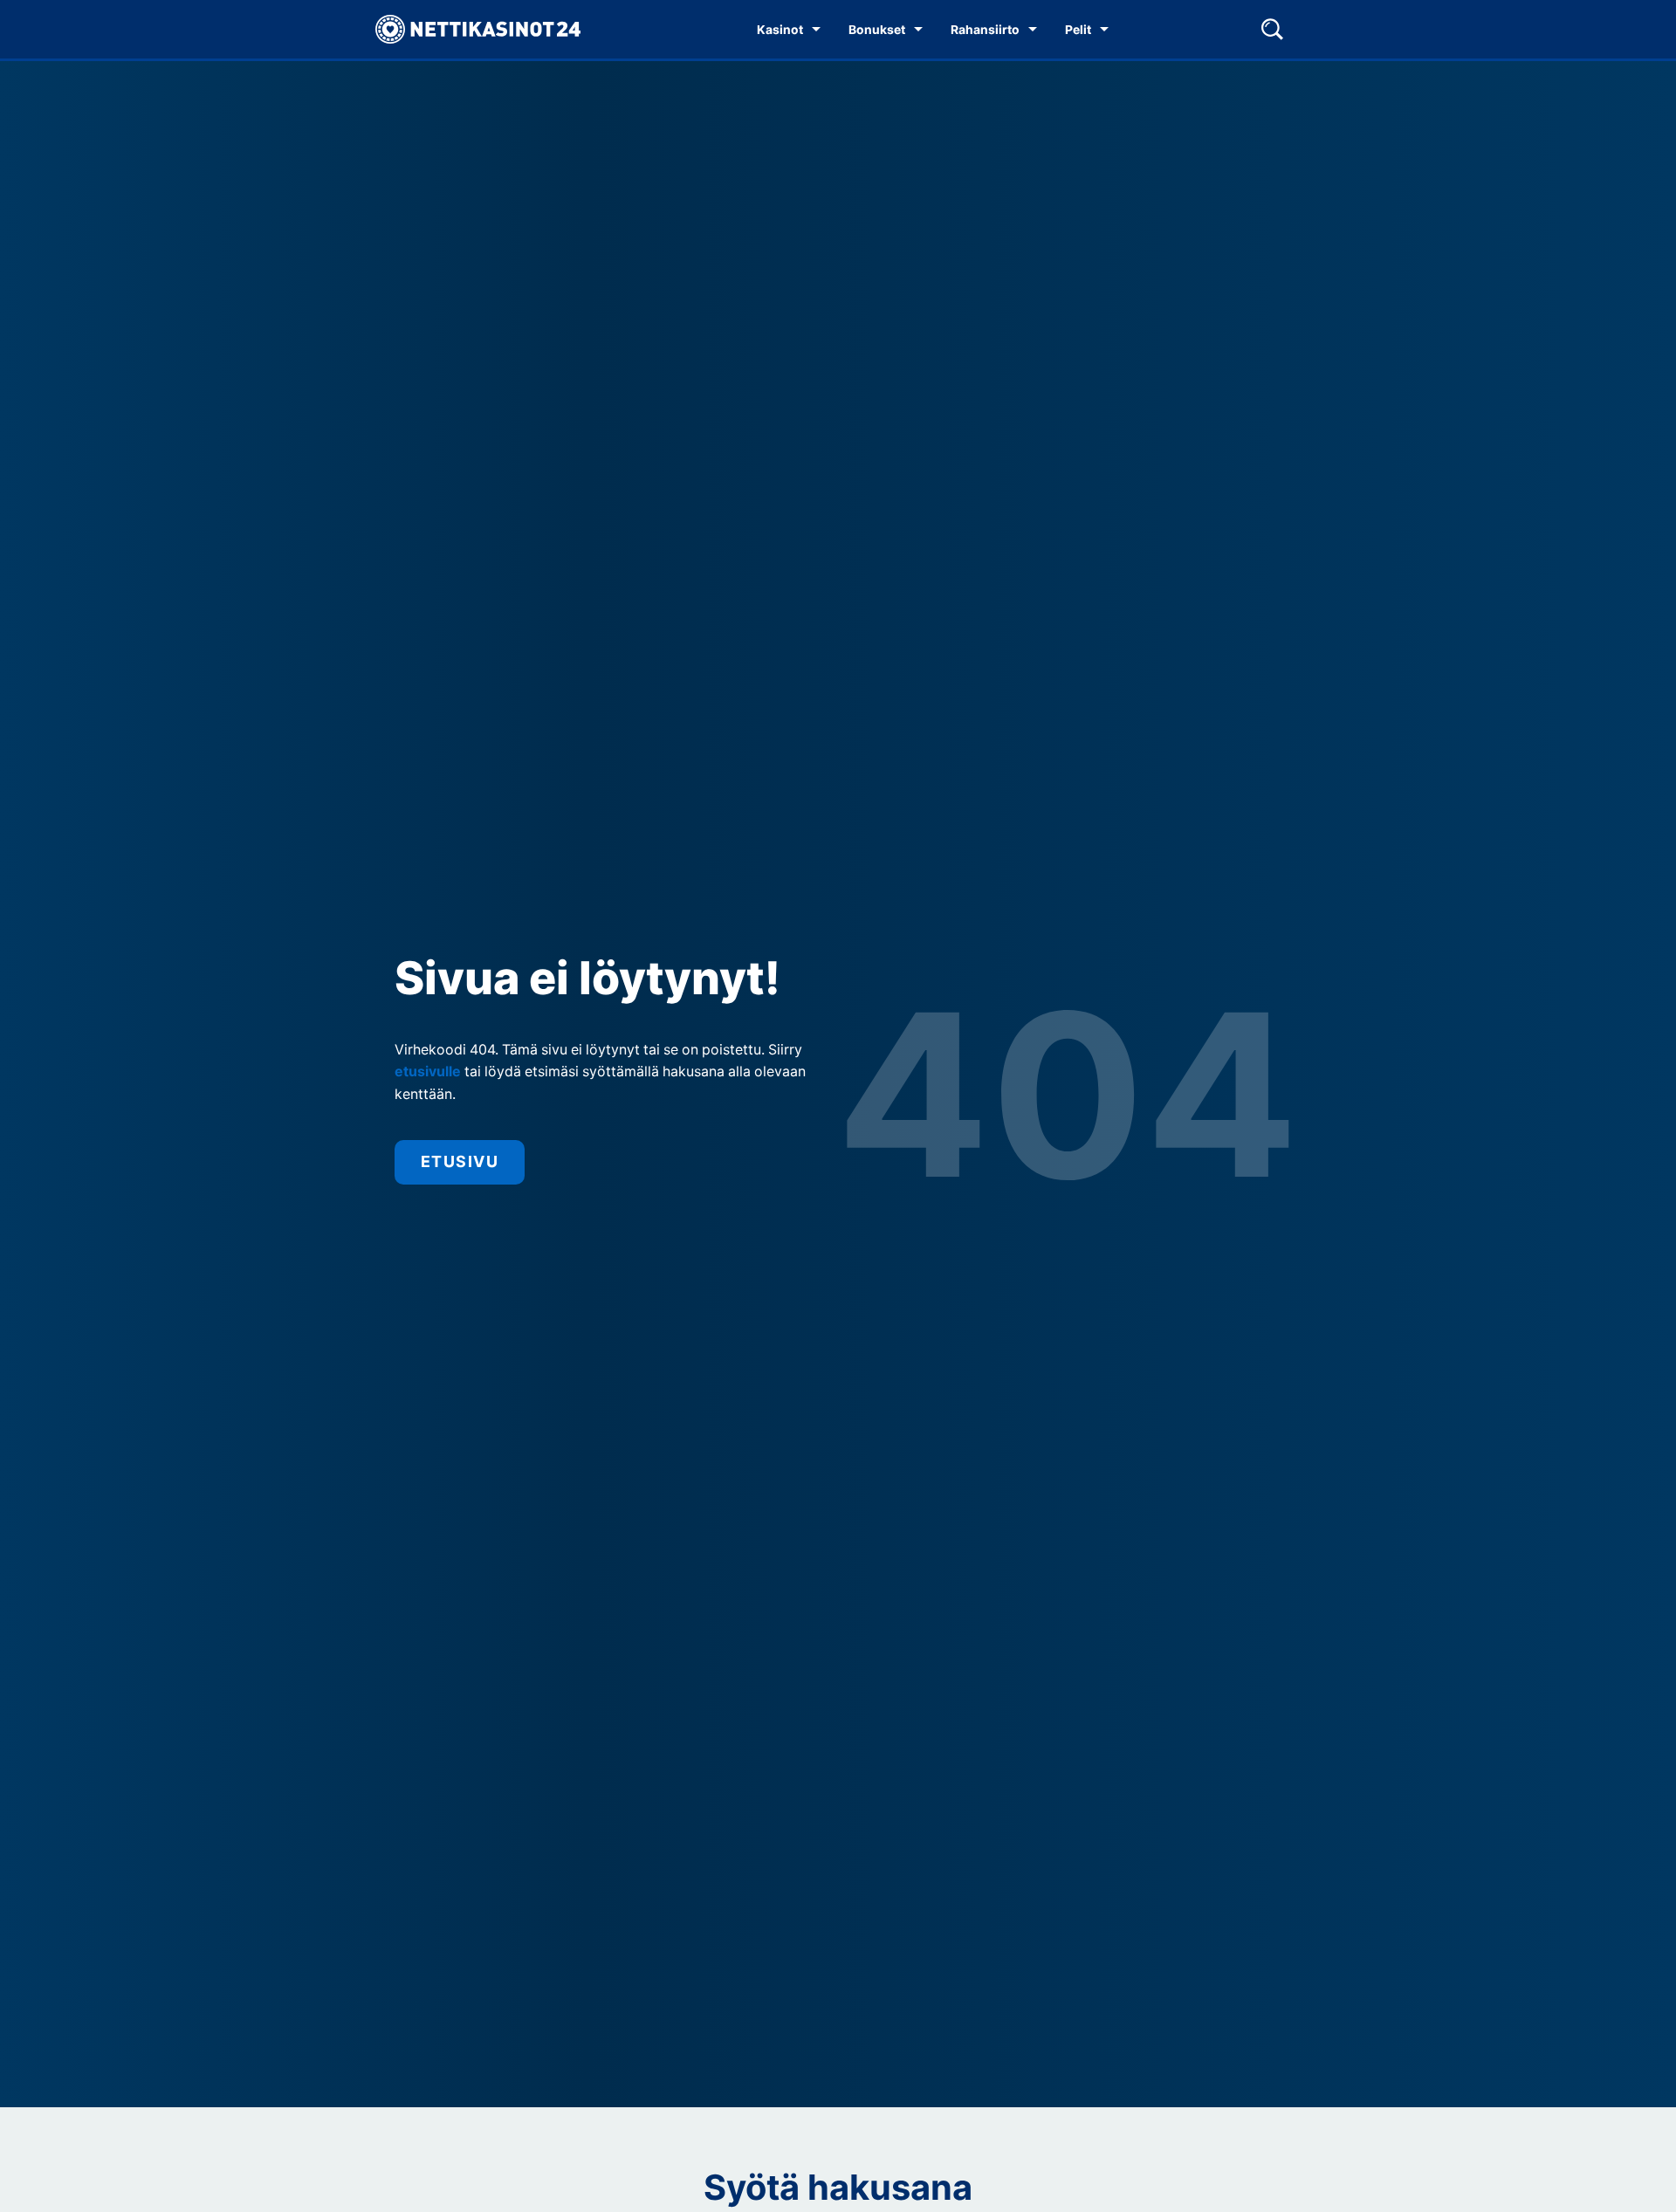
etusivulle (428, 1072)
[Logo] (478, 30)
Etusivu (460, 1161)
